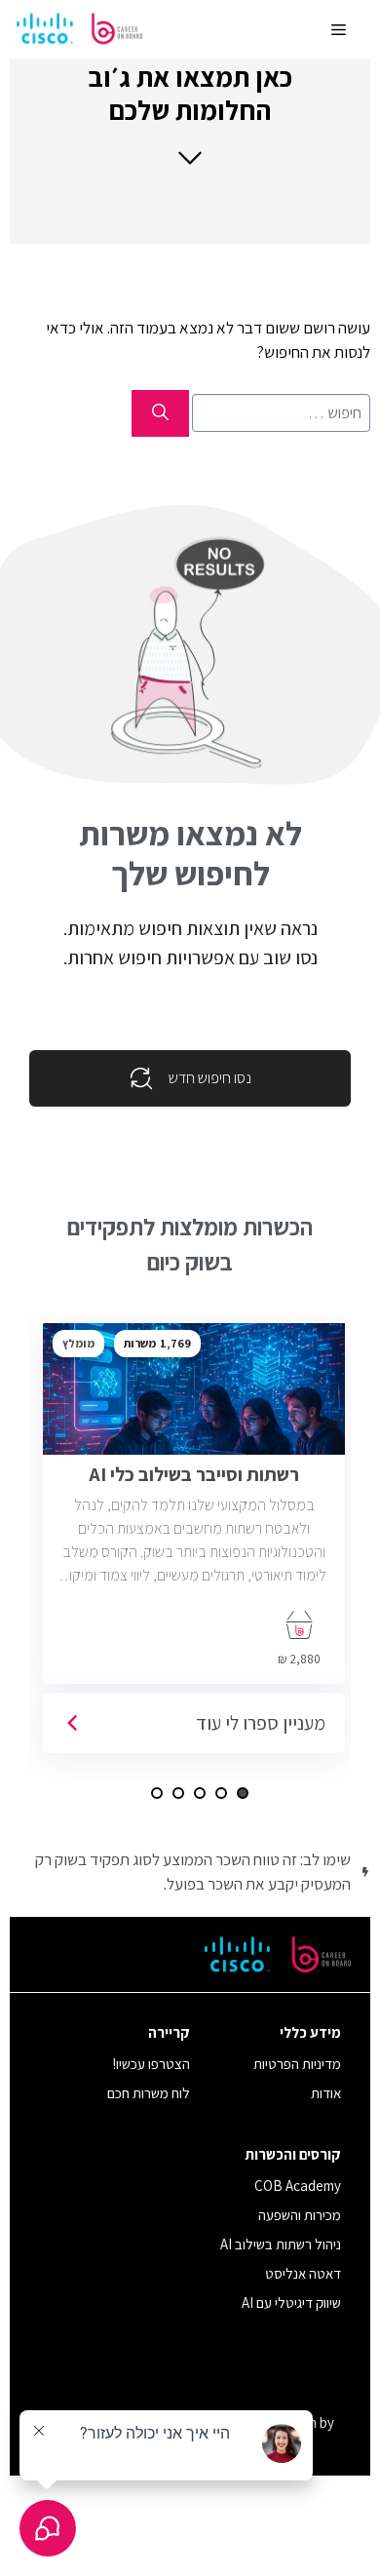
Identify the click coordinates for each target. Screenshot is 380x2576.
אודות (326, 2093)
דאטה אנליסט (303, 2273)
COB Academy (298, 2186)
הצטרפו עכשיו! (152, 2064)
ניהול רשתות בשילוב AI (281, 2244)
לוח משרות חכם (149, 2093)
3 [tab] (200, 1793)
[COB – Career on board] (80, 29)
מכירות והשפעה (300, 2215)
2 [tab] (221, 1793)
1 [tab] (243, 1793)
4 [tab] (178, 1793)
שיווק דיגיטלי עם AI (291, 2303)
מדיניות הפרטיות (297, 2064)
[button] (190, 114)
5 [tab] (157, 1793)
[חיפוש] (160, 413)
